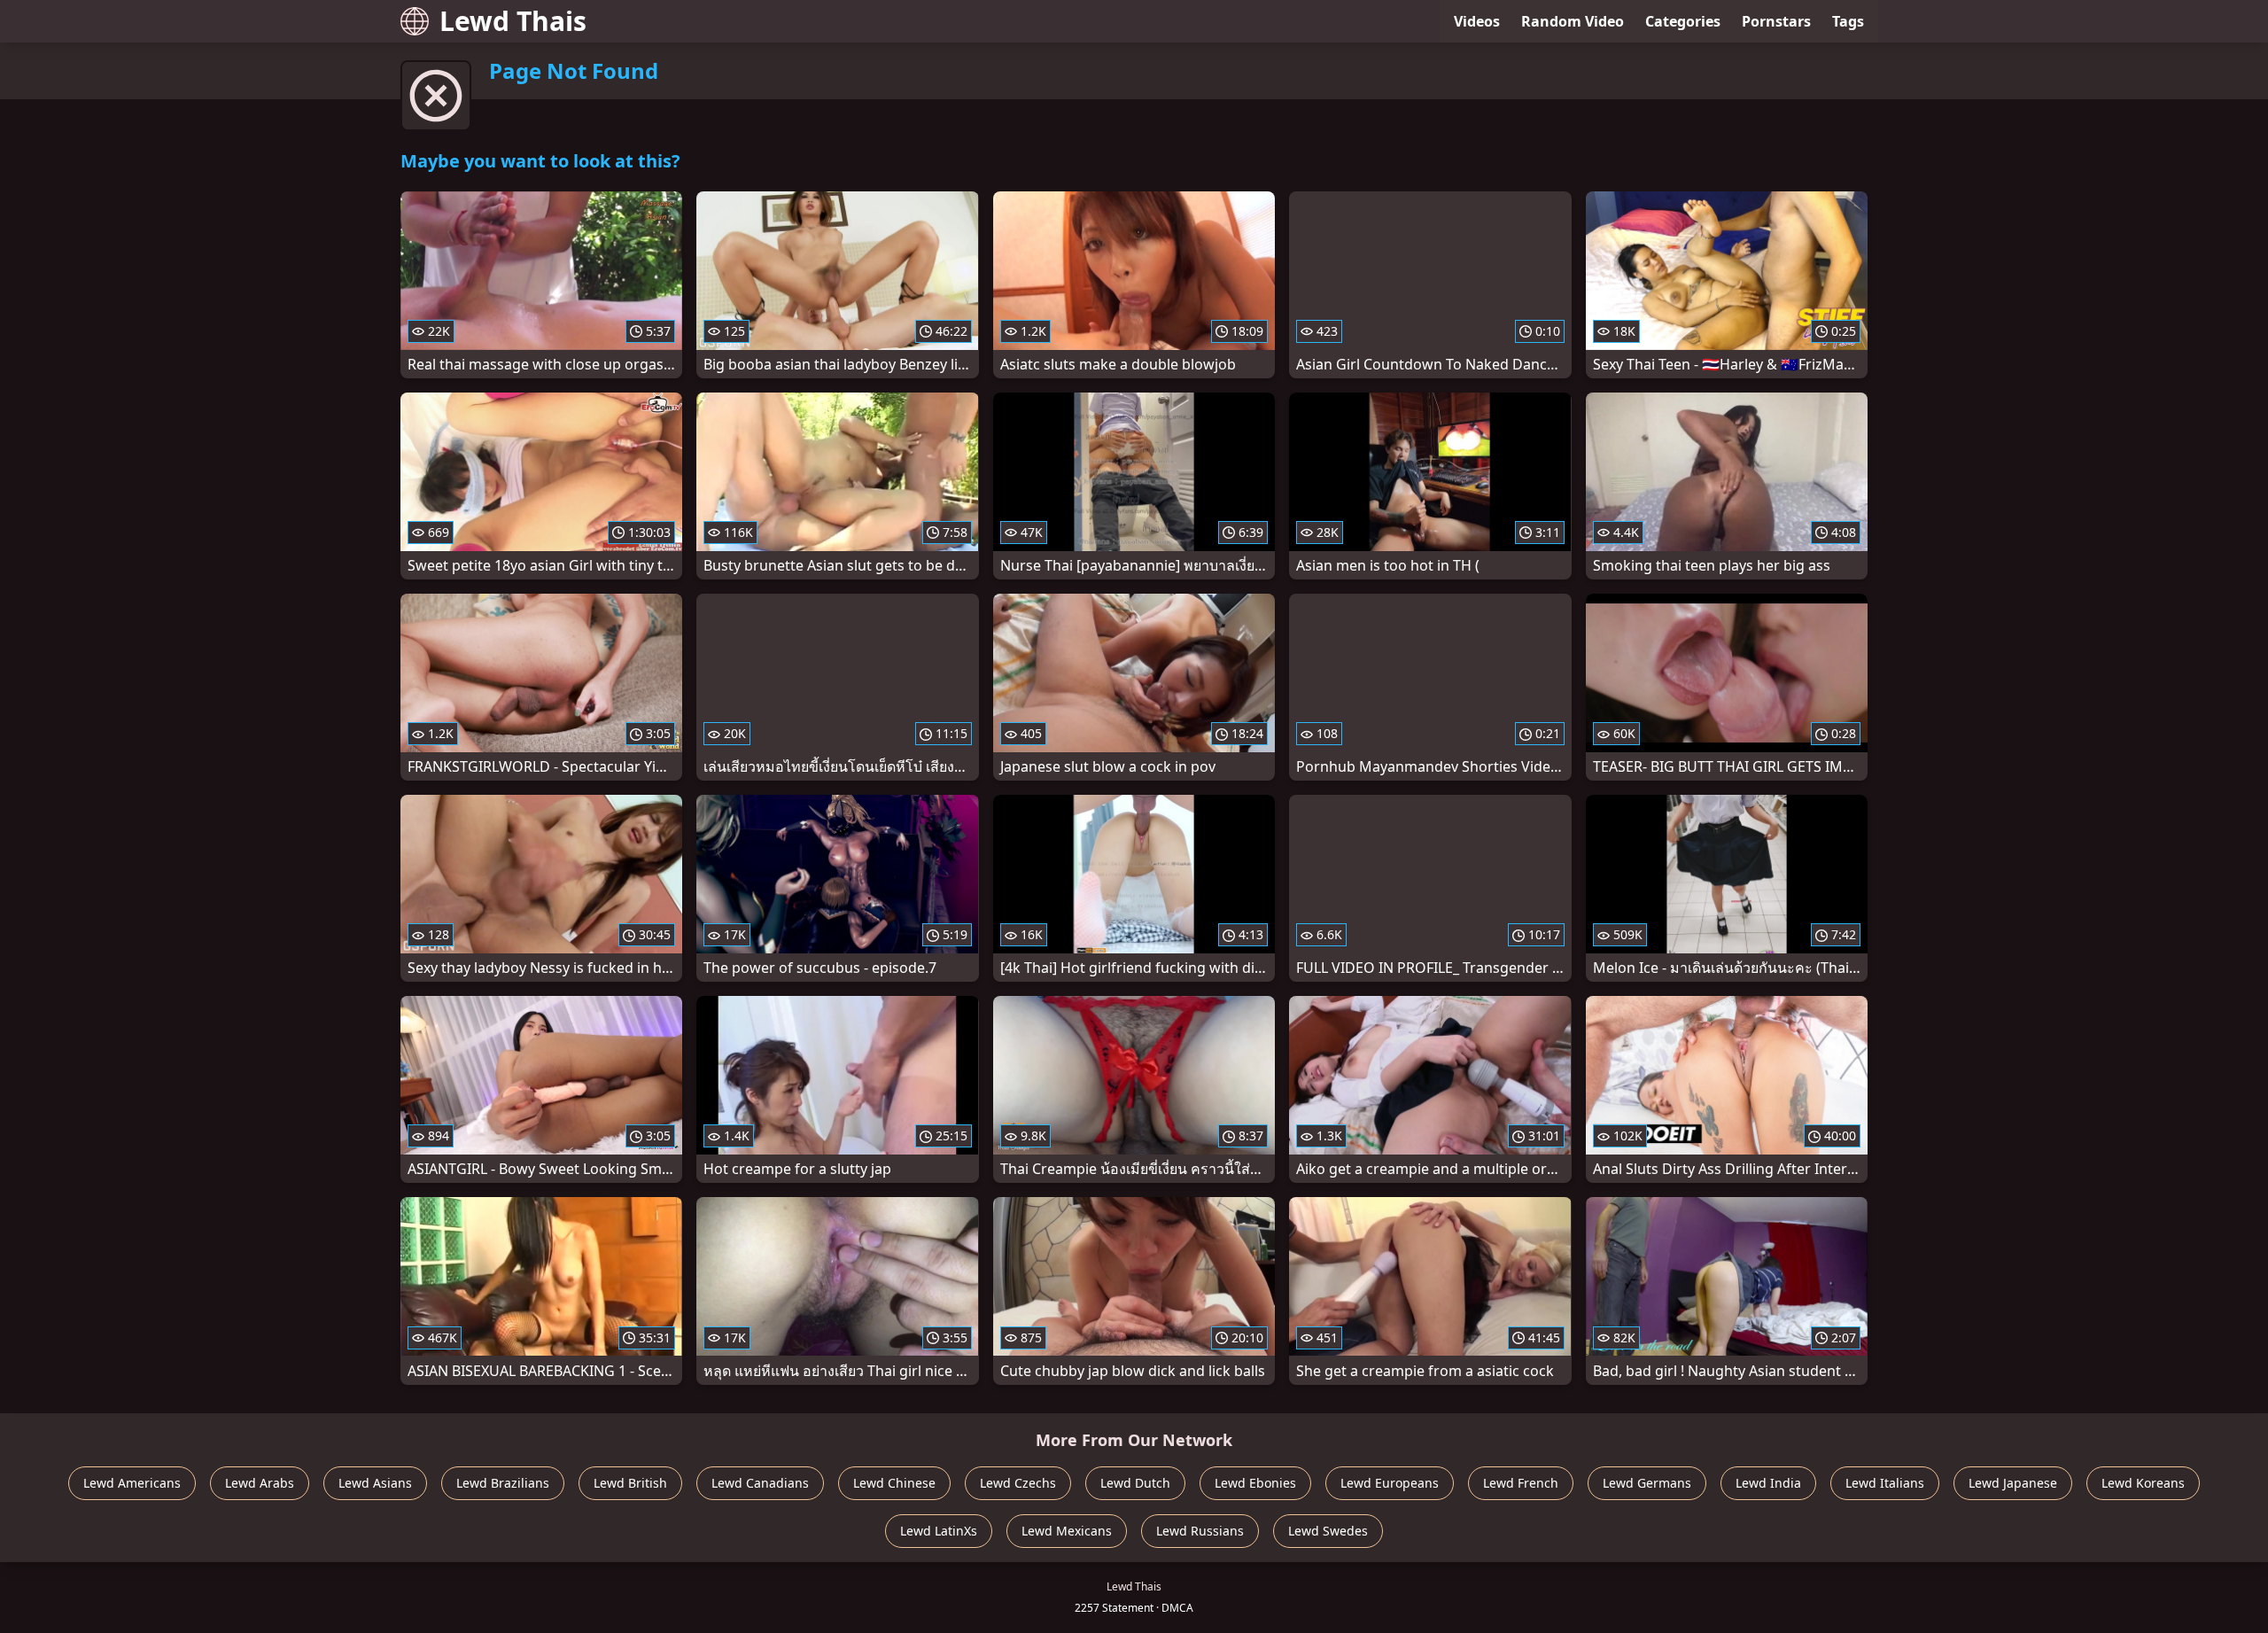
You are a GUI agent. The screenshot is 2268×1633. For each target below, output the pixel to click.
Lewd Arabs (260, 1483)
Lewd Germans (1647, 1483)
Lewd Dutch (1135, 1483)
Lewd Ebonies (1255, 1483)
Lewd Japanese (2013, 1483)
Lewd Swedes (1328, 1531)
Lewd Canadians (760, 1483)
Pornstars (1776, 21)
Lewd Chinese (894, 1483)
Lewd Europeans (1390, 1483)
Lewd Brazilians (503, 1483)
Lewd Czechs (1018, 1483)
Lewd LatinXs (939, 1531)
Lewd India (1768, 1483)
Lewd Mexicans (1067, 1531)
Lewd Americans (132, 1483)
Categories (1683, 21)
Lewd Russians (1200, 1531)
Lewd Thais (513, 21)
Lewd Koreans (2143, 1483)
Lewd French (1521, 1483)
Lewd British (630, 1483)
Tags (1848, 21)
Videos (1477, 21)
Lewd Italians (1885, 1483)
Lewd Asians (375, 1483)
